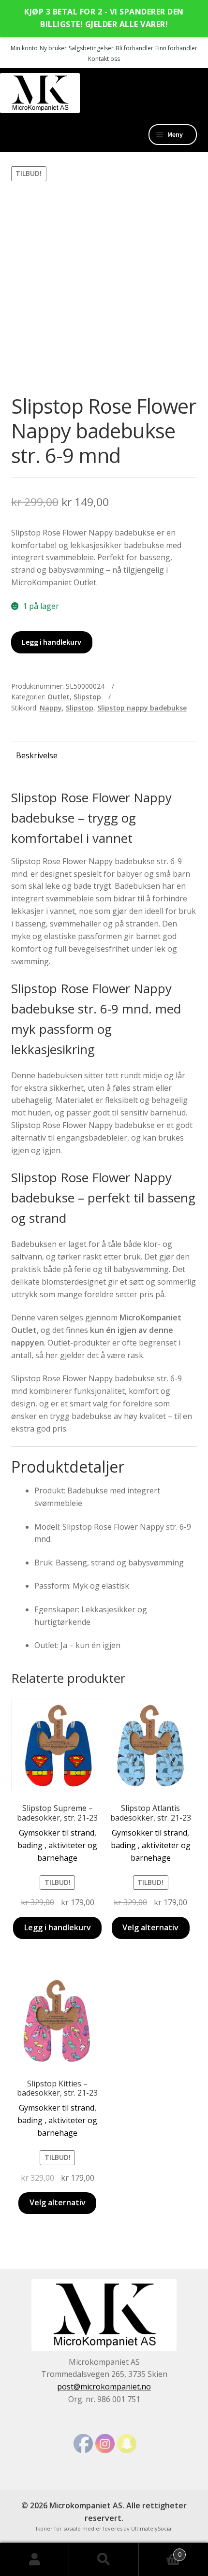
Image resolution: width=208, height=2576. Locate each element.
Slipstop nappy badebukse (142, 708)
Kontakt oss (104, 59)
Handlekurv (160, 2551)
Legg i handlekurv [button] (58, 1927)
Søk (104, 2560)
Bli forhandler (134, 48)
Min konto (24, 48)
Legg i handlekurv (52, 642)
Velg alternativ (150, 1927)
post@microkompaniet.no (104, 2387)
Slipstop (87, 697)
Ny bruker (53, 48)
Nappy (51, 708)
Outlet (59, 697)
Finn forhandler (176, 48)
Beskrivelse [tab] (37, 755)
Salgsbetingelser (91, 48)
